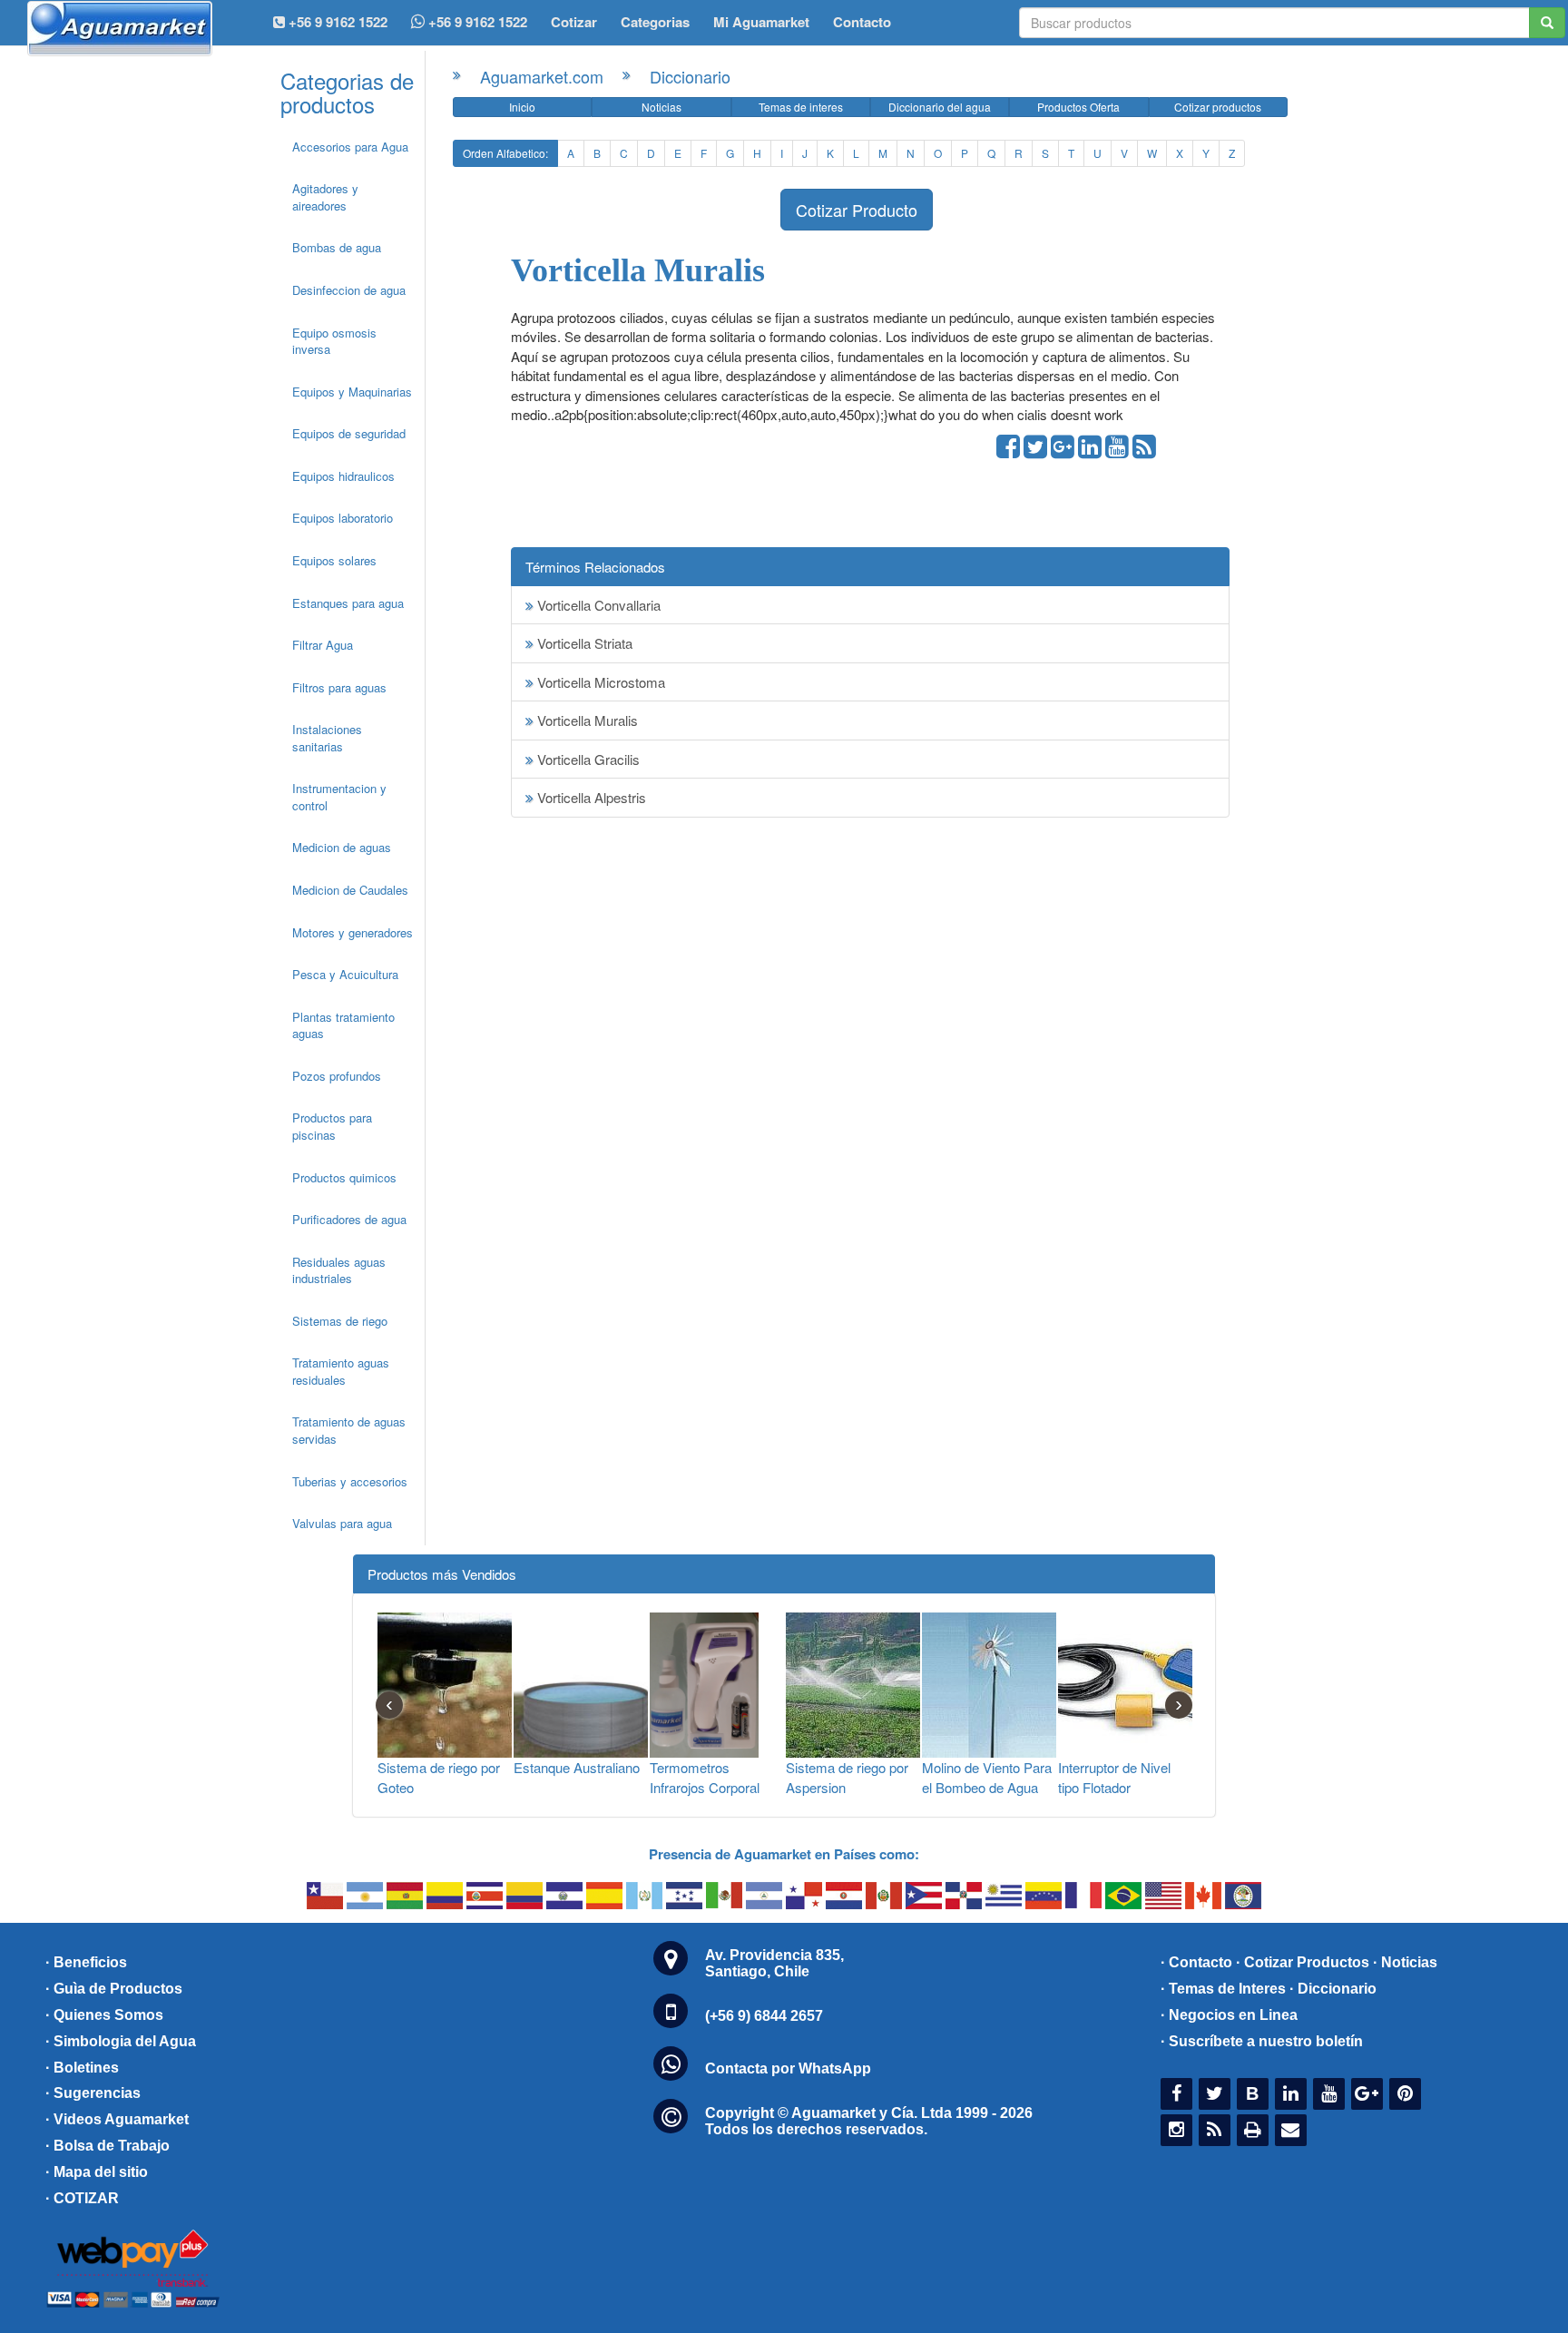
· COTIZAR (82, 2198)
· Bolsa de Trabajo (108, 2146)
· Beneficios (86, 1962)
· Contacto (1196, 1962)
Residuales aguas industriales (339, 1270)
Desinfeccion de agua (349, 290)
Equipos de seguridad (349, 433)
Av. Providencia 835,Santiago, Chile (774, 1963)
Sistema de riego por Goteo (439, 1777)
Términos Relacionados (595, 567)
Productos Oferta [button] (1078, 107)
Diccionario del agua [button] (940, 107)
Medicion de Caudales (350, 890)
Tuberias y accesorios (350, 1481)
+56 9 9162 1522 (476, 22)
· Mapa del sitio (97, 2172)
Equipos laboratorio (343, 518)
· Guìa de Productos (114, 1989)
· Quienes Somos (104, 2015)
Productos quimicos (344, 1177)
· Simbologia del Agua (121, 2041)
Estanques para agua (348, 603)
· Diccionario (1333, 1989)
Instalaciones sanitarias (327, 738)
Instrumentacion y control (339, 797)
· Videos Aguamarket (117, 2119)
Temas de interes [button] (801, 107)
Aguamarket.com (542, 76)
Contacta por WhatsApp (788, 2068)
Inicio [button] (522, 107)
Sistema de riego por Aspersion (847, 1777)
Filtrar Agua (323, 645)
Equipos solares (334, 560)
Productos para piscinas (332, 1126)
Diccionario (690, 76)
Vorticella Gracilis (587, 759)
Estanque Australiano (577, 1767)
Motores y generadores (353, 932)
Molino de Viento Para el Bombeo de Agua (987, 1777)
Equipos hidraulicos (343, 476)
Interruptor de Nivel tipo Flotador (1114, 1777)
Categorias (655, 22)
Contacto (862, 22)
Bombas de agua (337, 247)
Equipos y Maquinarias (352, 392)
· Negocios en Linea (1229, 2015)
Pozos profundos (337, 1076)
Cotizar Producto (857, 210)
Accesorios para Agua (350, 147)
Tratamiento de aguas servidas (349, 1430)
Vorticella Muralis (586, 720)
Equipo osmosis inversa (334, 341)
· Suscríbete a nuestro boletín (1262, 2041)
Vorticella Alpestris (590, 797)
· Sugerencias (93, 2093)
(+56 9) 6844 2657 (764, 2016)
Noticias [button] (661, 107)
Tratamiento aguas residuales (341, 1371)
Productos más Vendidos (442, 1574)
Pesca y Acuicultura (345, 974)
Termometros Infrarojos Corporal (705, 1777)
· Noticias (1405, 1962)
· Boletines (82, 2068)
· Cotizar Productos (1303, 1962)
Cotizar (574, 22)
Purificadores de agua (349, 1219)
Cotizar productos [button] (1218, 107)
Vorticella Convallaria (597, 605)
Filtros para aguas (339, 687)
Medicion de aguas (342, 847)
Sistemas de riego (340, 1321)
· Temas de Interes (1223, 1989)
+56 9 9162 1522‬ (336, 22)
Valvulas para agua (342, 1523)
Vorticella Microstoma (599, 682)
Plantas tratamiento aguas (343, 1025)
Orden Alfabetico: (505, 153)
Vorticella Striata (583, 643)
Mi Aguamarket (761, 22)
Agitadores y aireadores (325, 197)
